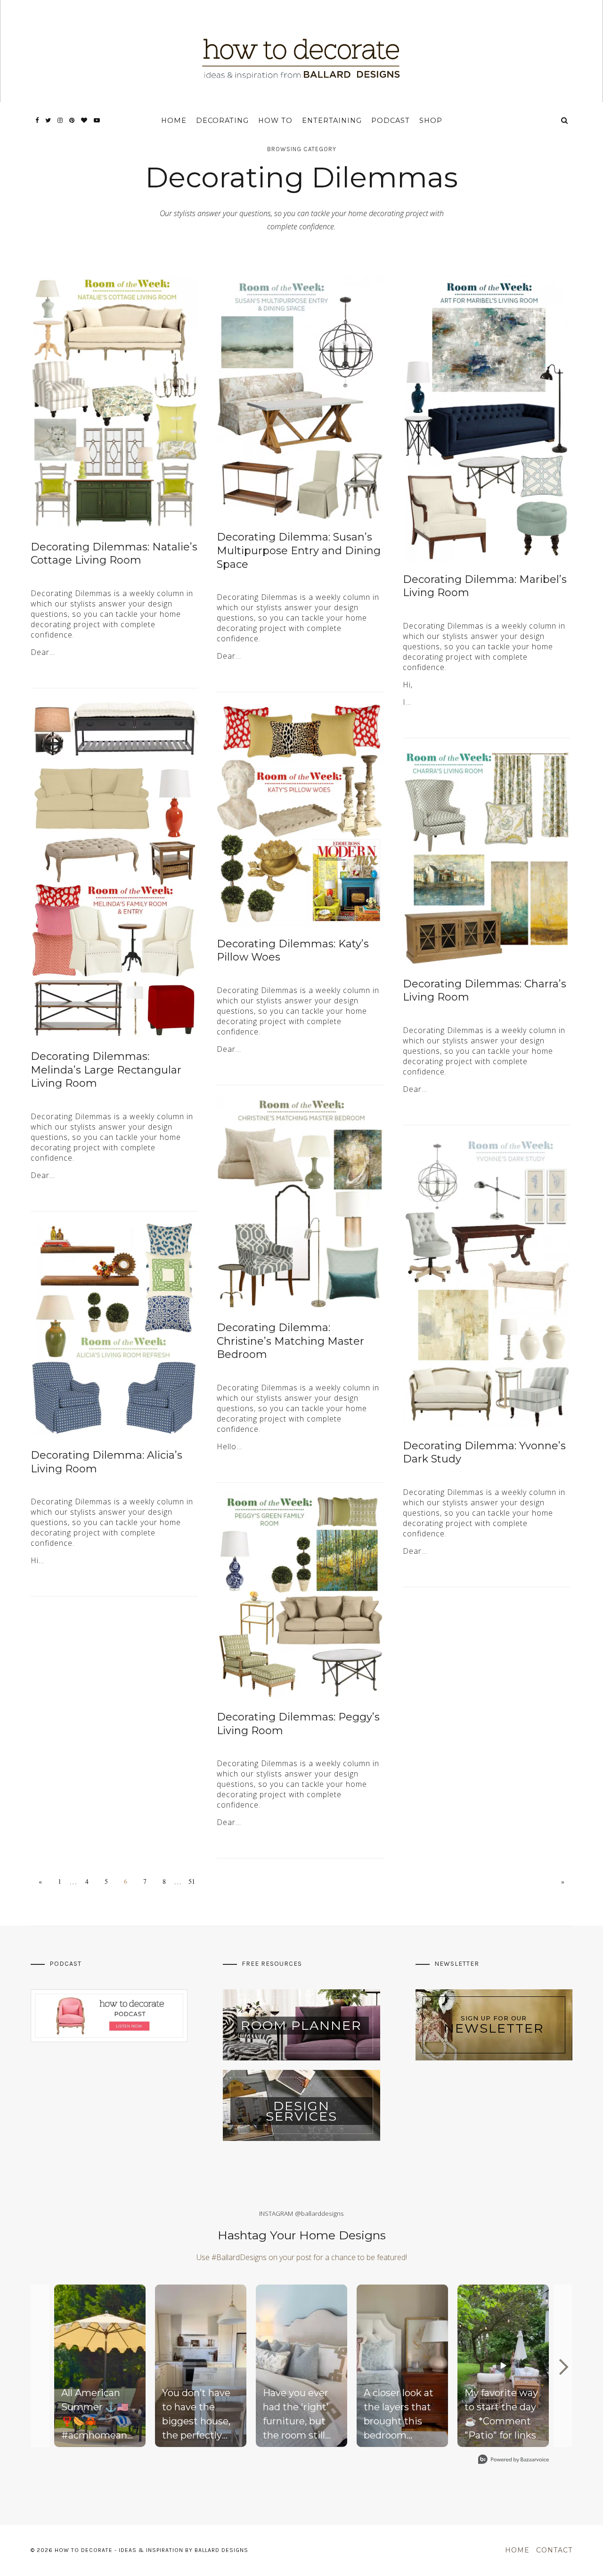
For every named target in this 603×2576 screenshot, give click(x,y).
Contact (554, 2550)
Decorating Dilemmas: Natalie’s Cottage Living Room (114, 554)
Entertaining (332, 121)
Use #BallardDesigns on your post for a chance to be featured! (302, 2257)
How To (275, 121)
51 (192, 1881)
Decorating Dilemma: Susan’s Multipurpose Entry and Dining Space (299, 550)
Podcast (391, 121)
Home (174, 121)
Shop (431, 121)
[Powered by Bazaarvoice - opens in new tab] (513, 2460)
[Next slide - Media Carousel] (563, 2367)
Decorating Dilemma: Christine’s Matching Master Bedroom (290, 1341)
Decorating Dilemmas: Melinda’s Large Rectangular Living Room (106, 1070)
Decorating (222, 121)
